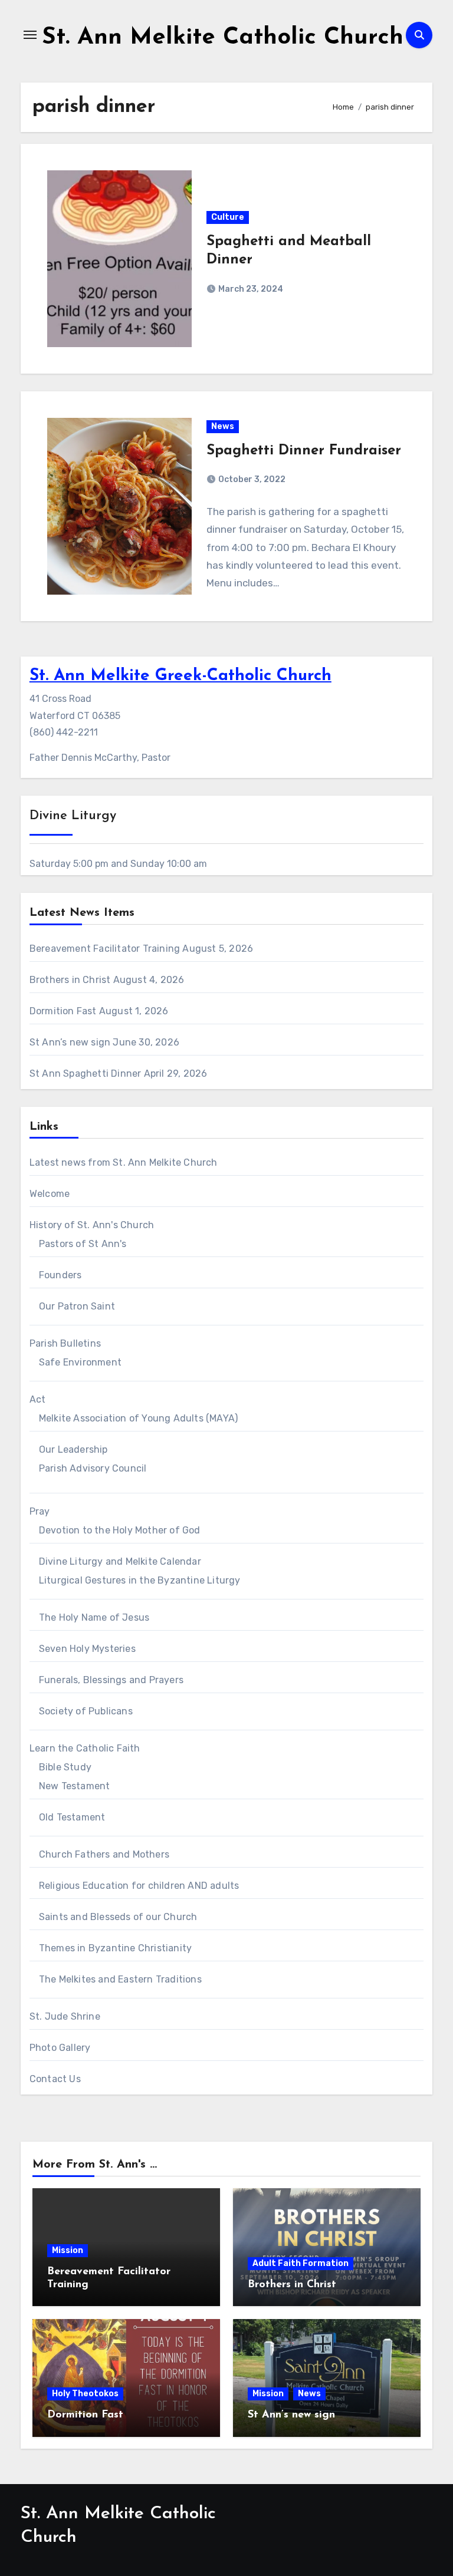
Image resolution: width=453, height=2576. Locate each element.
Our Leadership (73, 1449)
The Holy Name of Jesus (94, 1617)
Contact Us (55, 2079)
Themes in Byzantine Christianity (115, 1948)
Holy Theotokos (85, 2394)
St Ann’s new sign (70, 1042)
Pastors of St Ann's (83, 1244)
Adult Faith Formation (301, 2263)
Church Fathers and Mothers (104, 1854)
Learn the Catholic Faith (85, 1748)
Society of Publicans (86, 1711)
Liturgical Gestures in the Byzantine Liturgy (140, 1580)
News (223, 426)
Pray (40, 1511)
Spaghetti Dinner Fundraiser (304, 451)
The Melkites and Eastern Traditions (120, 1979)
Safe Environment (80, 1362)
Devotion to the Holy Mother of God (120, 1530)
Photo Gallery (60, 2048)
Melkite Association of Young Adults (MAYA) (138, 1418)
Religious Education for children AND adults (139, 1886)
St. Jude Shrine (65, 2016)
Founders (60, 1275)
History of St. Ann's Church (92, 1225)
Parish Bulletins (65, 1343)
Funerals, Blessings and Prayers (111, 1680)
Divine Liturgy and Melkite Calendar (120, 1561)
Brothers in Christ (70, 980)
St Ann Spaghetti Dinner (86, 1073)
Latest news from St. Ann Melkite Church (124, 1162)
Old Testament (72, 1817)
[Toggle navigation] (30, 35)
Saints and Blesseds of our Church (118, 1917)
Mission (68, 2250)
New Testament (75, 1786)
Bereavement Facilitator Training (105, 949)
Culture (228, 217)
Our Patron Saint (77, 1306)
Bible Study (65, 1767)
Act (38, 1399)
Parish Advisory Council (93, 1468)
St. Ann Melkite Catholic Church (223, 38)
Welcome (50, 1194)
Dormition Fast (63, 1011)
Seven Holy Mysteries (87, 1649)
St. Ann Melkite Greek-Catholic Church (180, 676)
